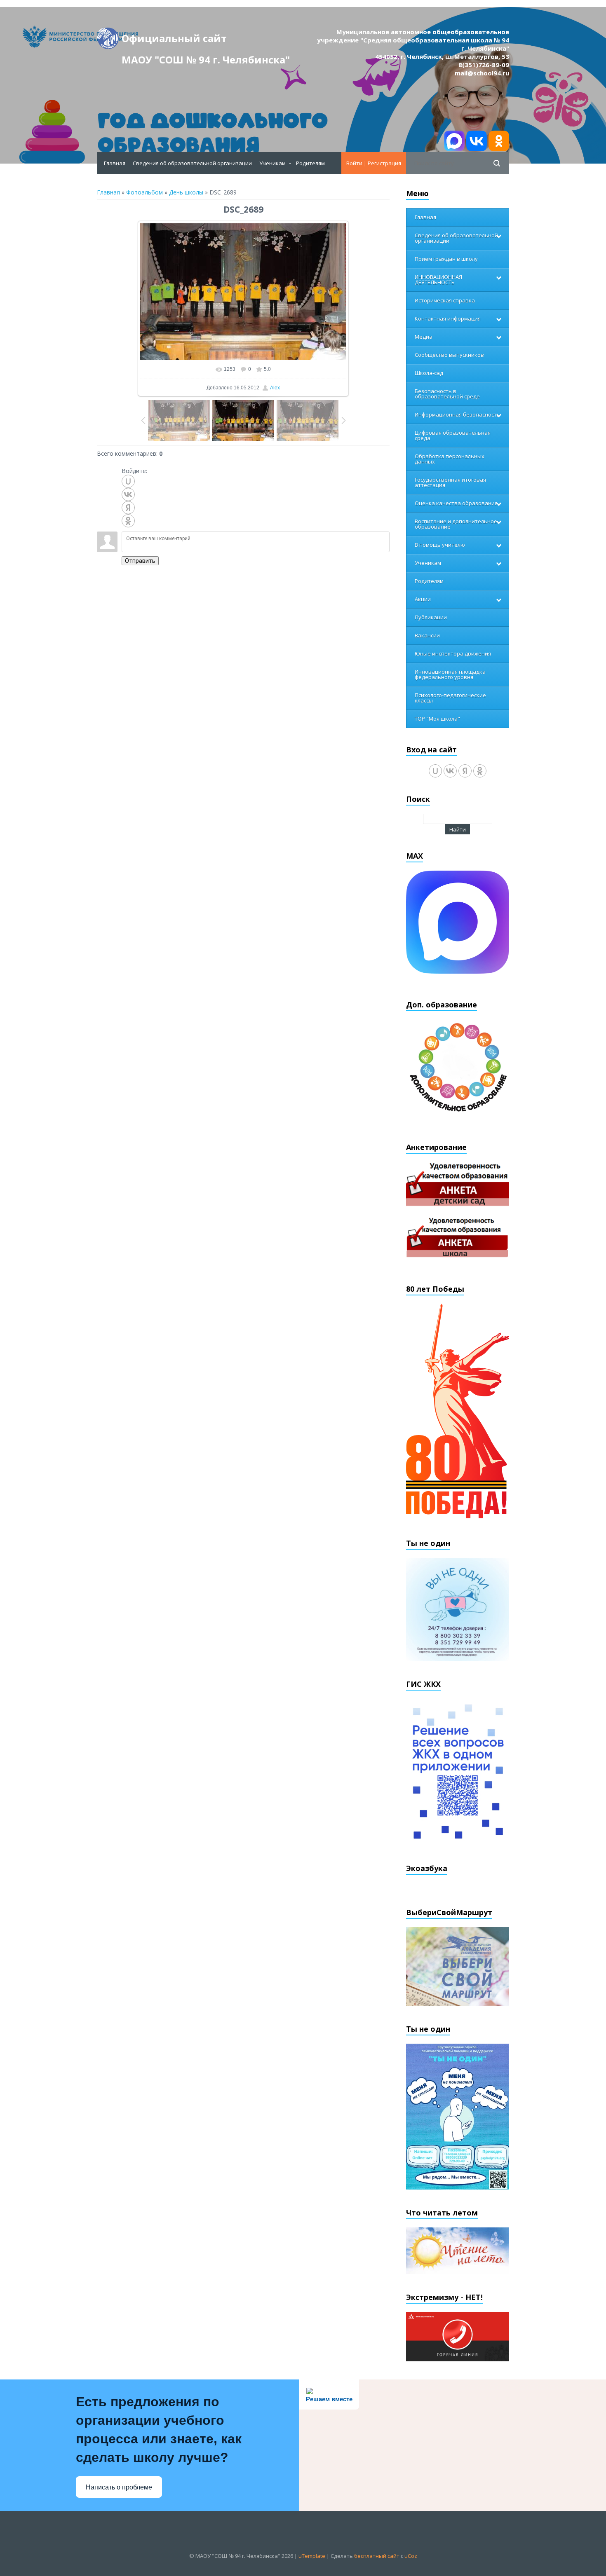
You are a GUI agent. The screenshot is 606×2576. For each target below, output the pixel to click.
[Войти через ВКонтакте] (128, 494)
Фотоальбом (144, 192)
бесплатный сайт (377, 2556)
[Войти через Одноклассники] (128, 521)
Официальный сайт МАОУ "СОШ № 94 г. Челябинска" (206, 40)
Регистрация (384, 163)
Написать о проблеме (119, 2487)
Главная (108, 192)
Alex (275, 388)
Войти (354, 163)
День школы (186, 192)
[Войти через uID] (128, 481)
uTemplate (312, 2556)
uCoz (411, 2556)
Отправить (140, 561)
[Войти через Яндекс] (128, 508)
